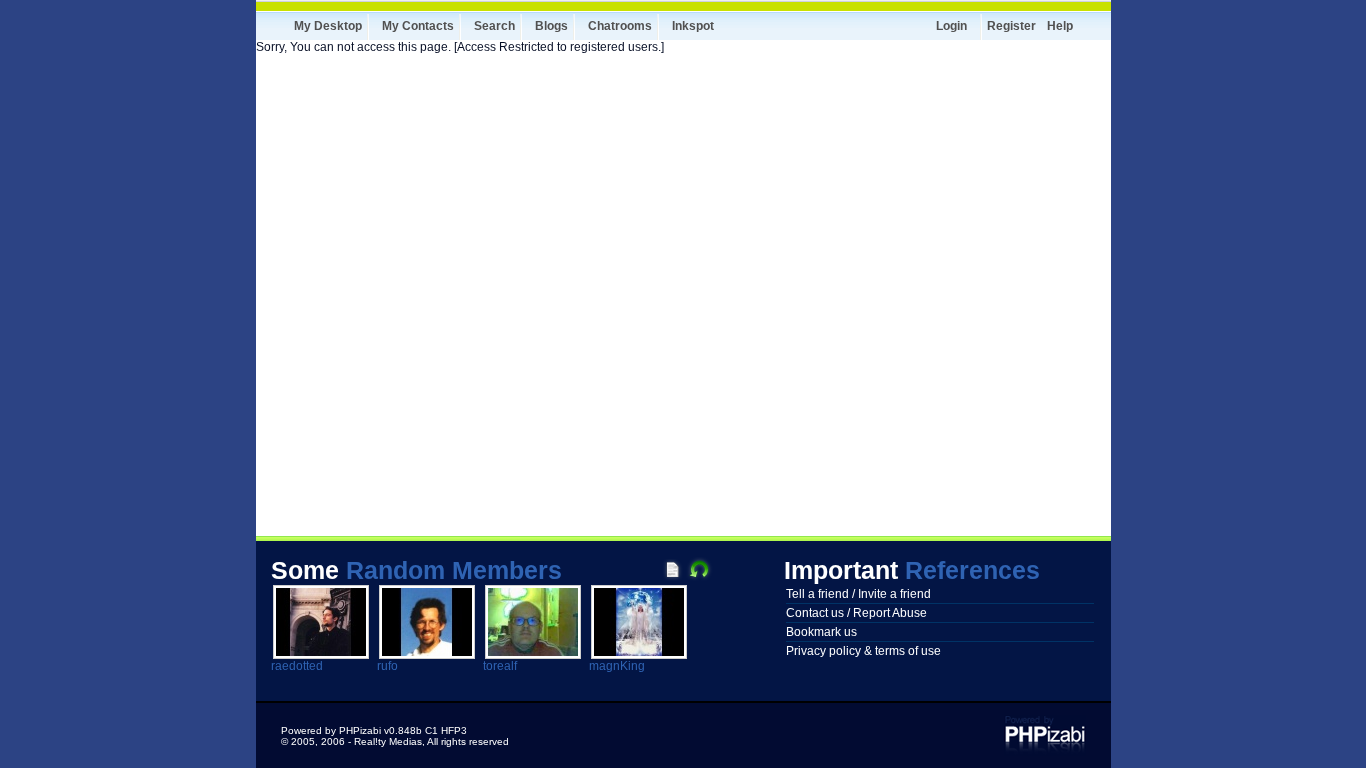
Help (1060, 26)
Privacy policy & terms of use (863, 651)
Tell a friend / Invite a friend (858, 594)
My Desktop (328, 26)
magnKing (617, 666)
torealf (500, 666)
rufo (387, 666)
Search (494, 26)
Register (1011, 26)
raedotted (297, 666)
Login (951, 26)
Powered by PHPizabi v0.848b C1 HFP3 (374, 730)
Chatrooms (620, 26)
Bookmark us (821, 632)
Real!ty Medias (388, 741)
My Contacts (418, 26)
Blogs (551, 26)
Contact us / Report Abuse (856, 613)
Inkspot (693, 26)
